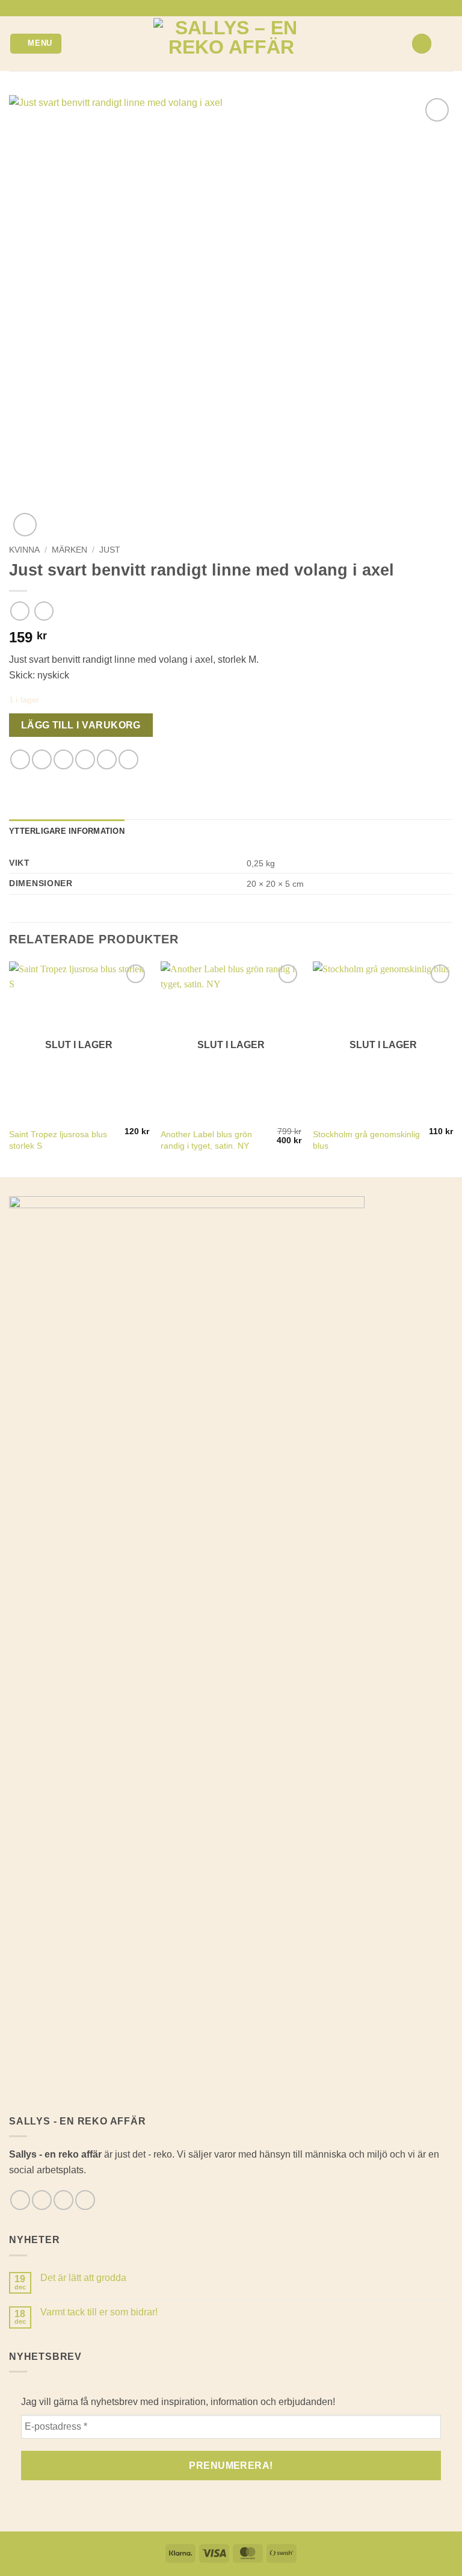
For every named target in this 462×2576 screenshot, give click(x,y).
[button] (36, 44)
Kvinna (24, 550)
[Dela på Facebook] (42, 759)
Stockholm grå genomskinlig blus (366, 1140)
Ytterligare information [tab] (67, 831)
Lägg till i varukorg (81, 725)
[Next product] (20, 611)
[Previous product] (44, 611)
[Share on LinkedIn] (128, 759)
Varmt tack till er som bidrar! (99, 2312)
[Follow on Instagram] (225, 8)
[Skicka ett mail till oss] (237, 8)
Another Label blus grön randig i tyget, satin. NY (206, 1140)
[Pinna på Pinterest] (107, 759)
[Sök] (422, 44)
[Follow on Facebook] (214, 8)
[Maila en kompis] (85, 759)
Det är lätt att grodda (83, 2278)
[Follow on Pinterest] (248, 8)
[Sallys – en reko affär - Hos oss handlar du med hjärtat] (231, 44)
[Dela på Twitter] (63, 759)
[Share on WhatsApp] (20, 759)
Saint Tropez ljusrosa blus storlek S (58, 1140)
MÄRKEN (69, 550)
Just (110, 550)
